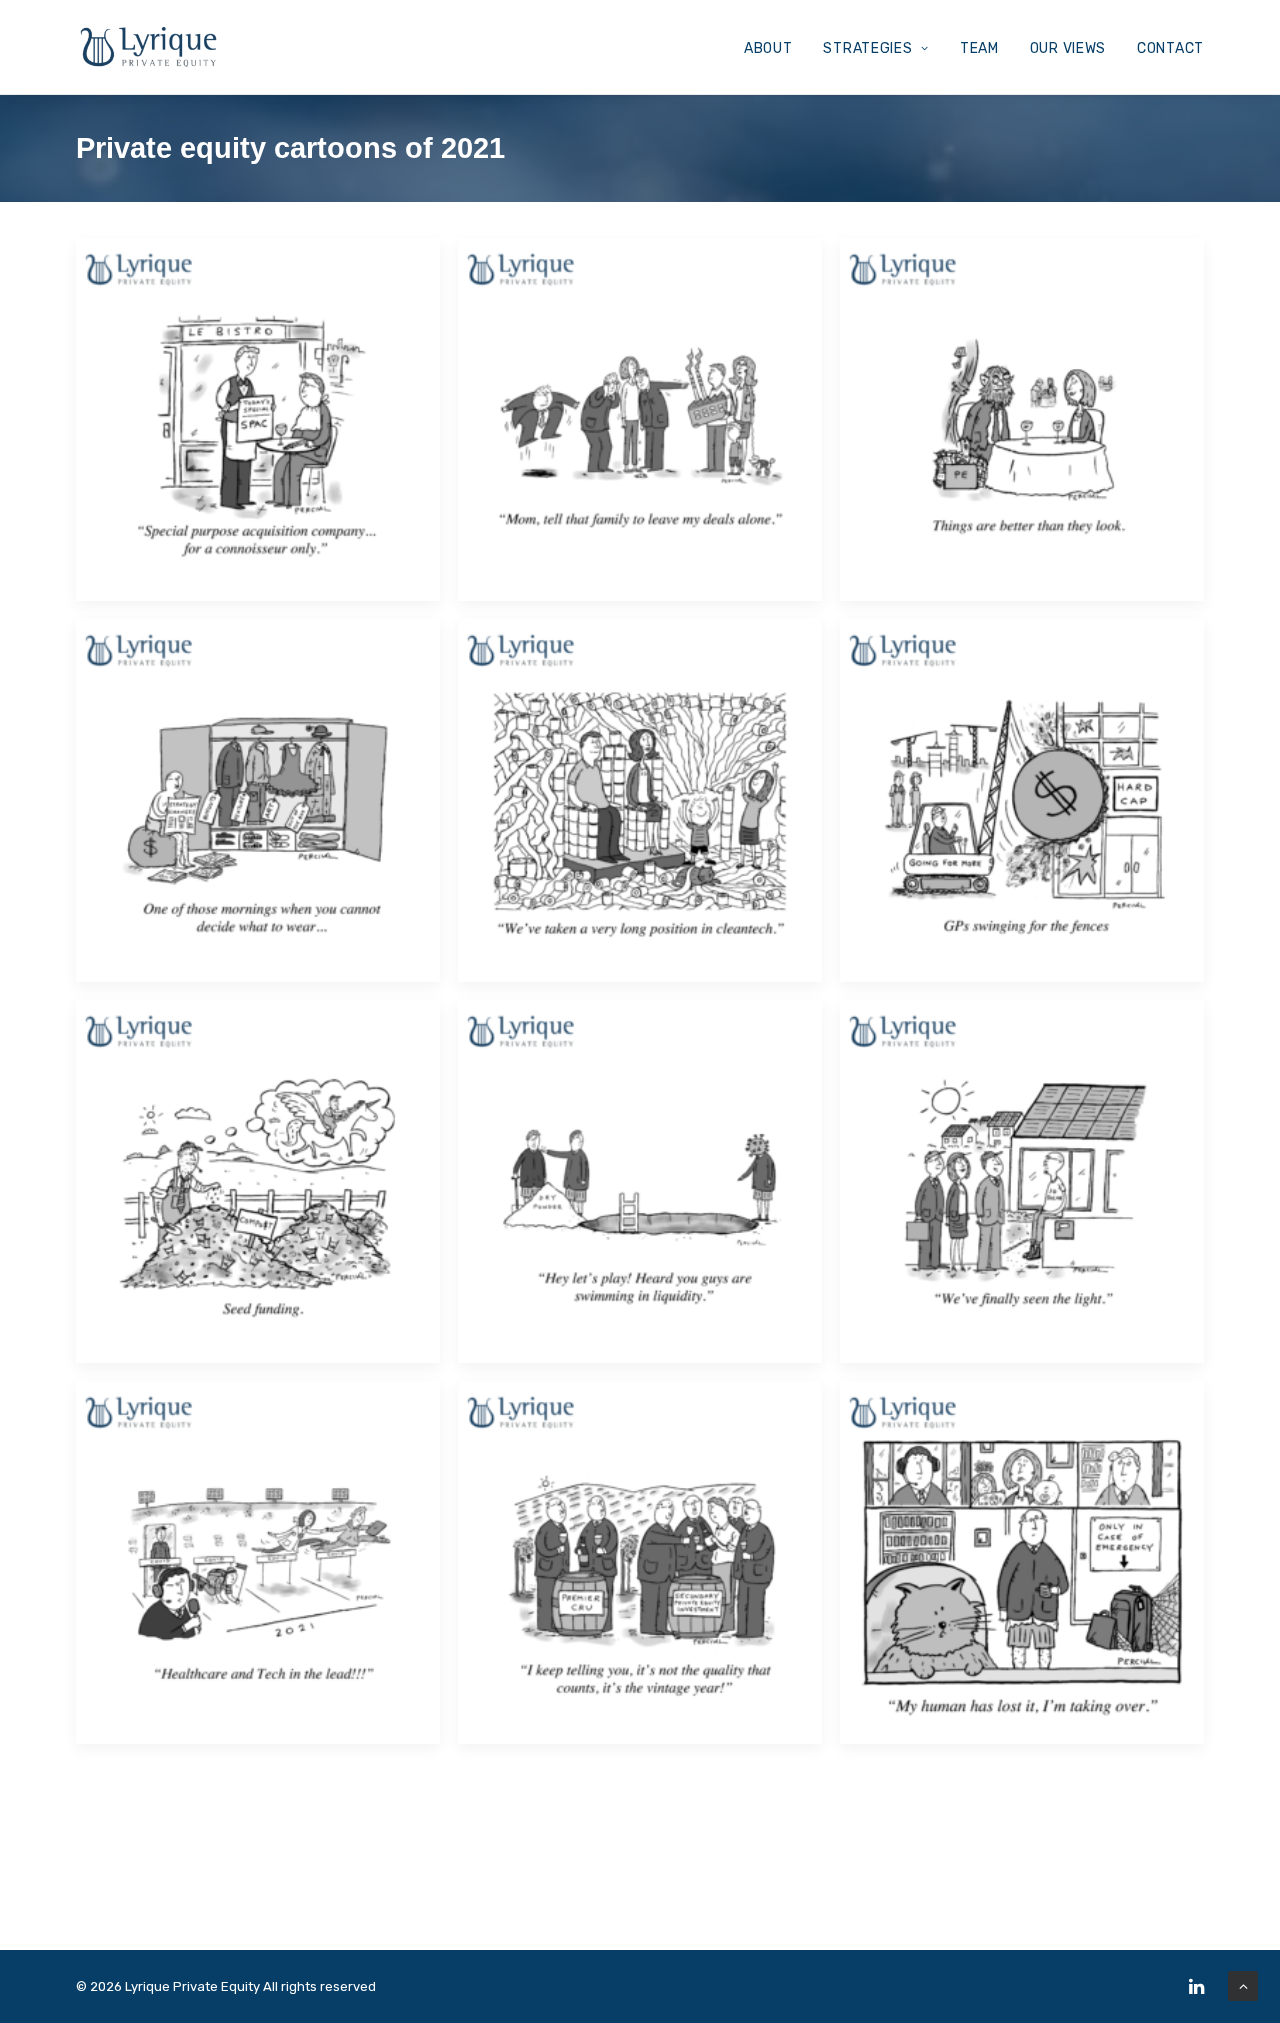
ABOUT (768, 48)
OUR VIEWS (1068, 48)
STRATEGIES (867, 48)
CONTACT (1170, 48)
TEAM (979, 48)
